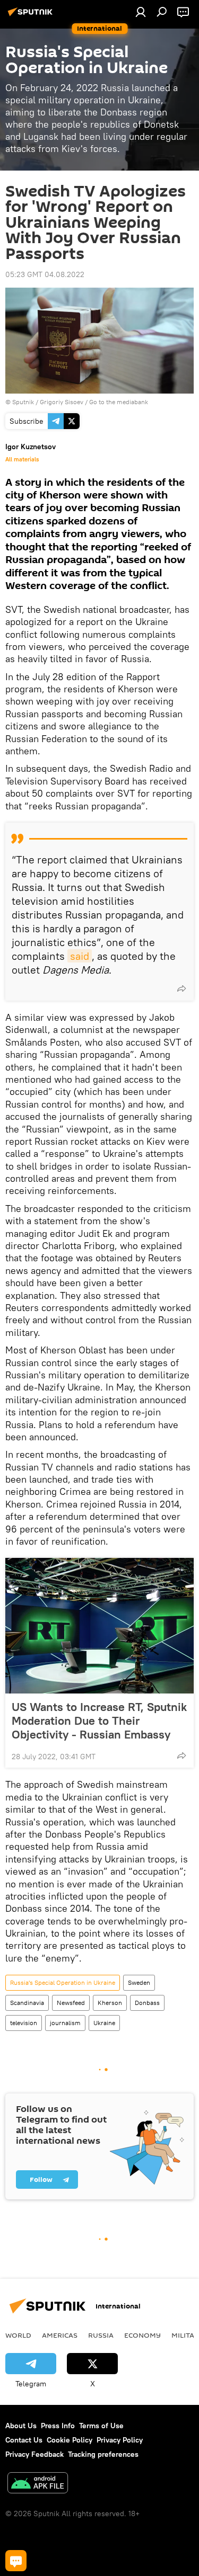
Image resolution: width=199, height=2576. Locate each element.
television (24, 2023)
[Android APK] (38, 2484)
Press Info (58, 2426)
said (80, 956)
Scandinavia (27, 2003)
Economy (142, 2335)
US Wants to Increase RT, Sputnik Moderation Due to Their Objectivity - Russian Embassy (99, 1721)
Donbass (147, 2003)
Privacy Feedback (34, 2454)
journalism (65, 2023)
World (18, 2335)
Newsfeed (71, 2003)
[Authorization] (141, 12)
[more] (181, 988)
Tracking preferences (103, 2454)
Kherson (110, 2003)
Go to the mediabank (119, 402)
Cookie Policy (70, 2440)
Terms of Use (101, 2426)
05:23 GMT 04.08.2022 (45, 274)
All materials (22, 459)
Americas (60, 2335)
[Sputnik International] (32, 16)
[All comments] (16, 2561)
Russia (101, 2335)
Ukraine (104, 2023)
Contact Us (24, 2440)
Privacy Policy (120, 2440)
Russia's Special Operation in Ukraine (63, 1982)
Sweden (139, 1982)
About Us (21, 2426)
